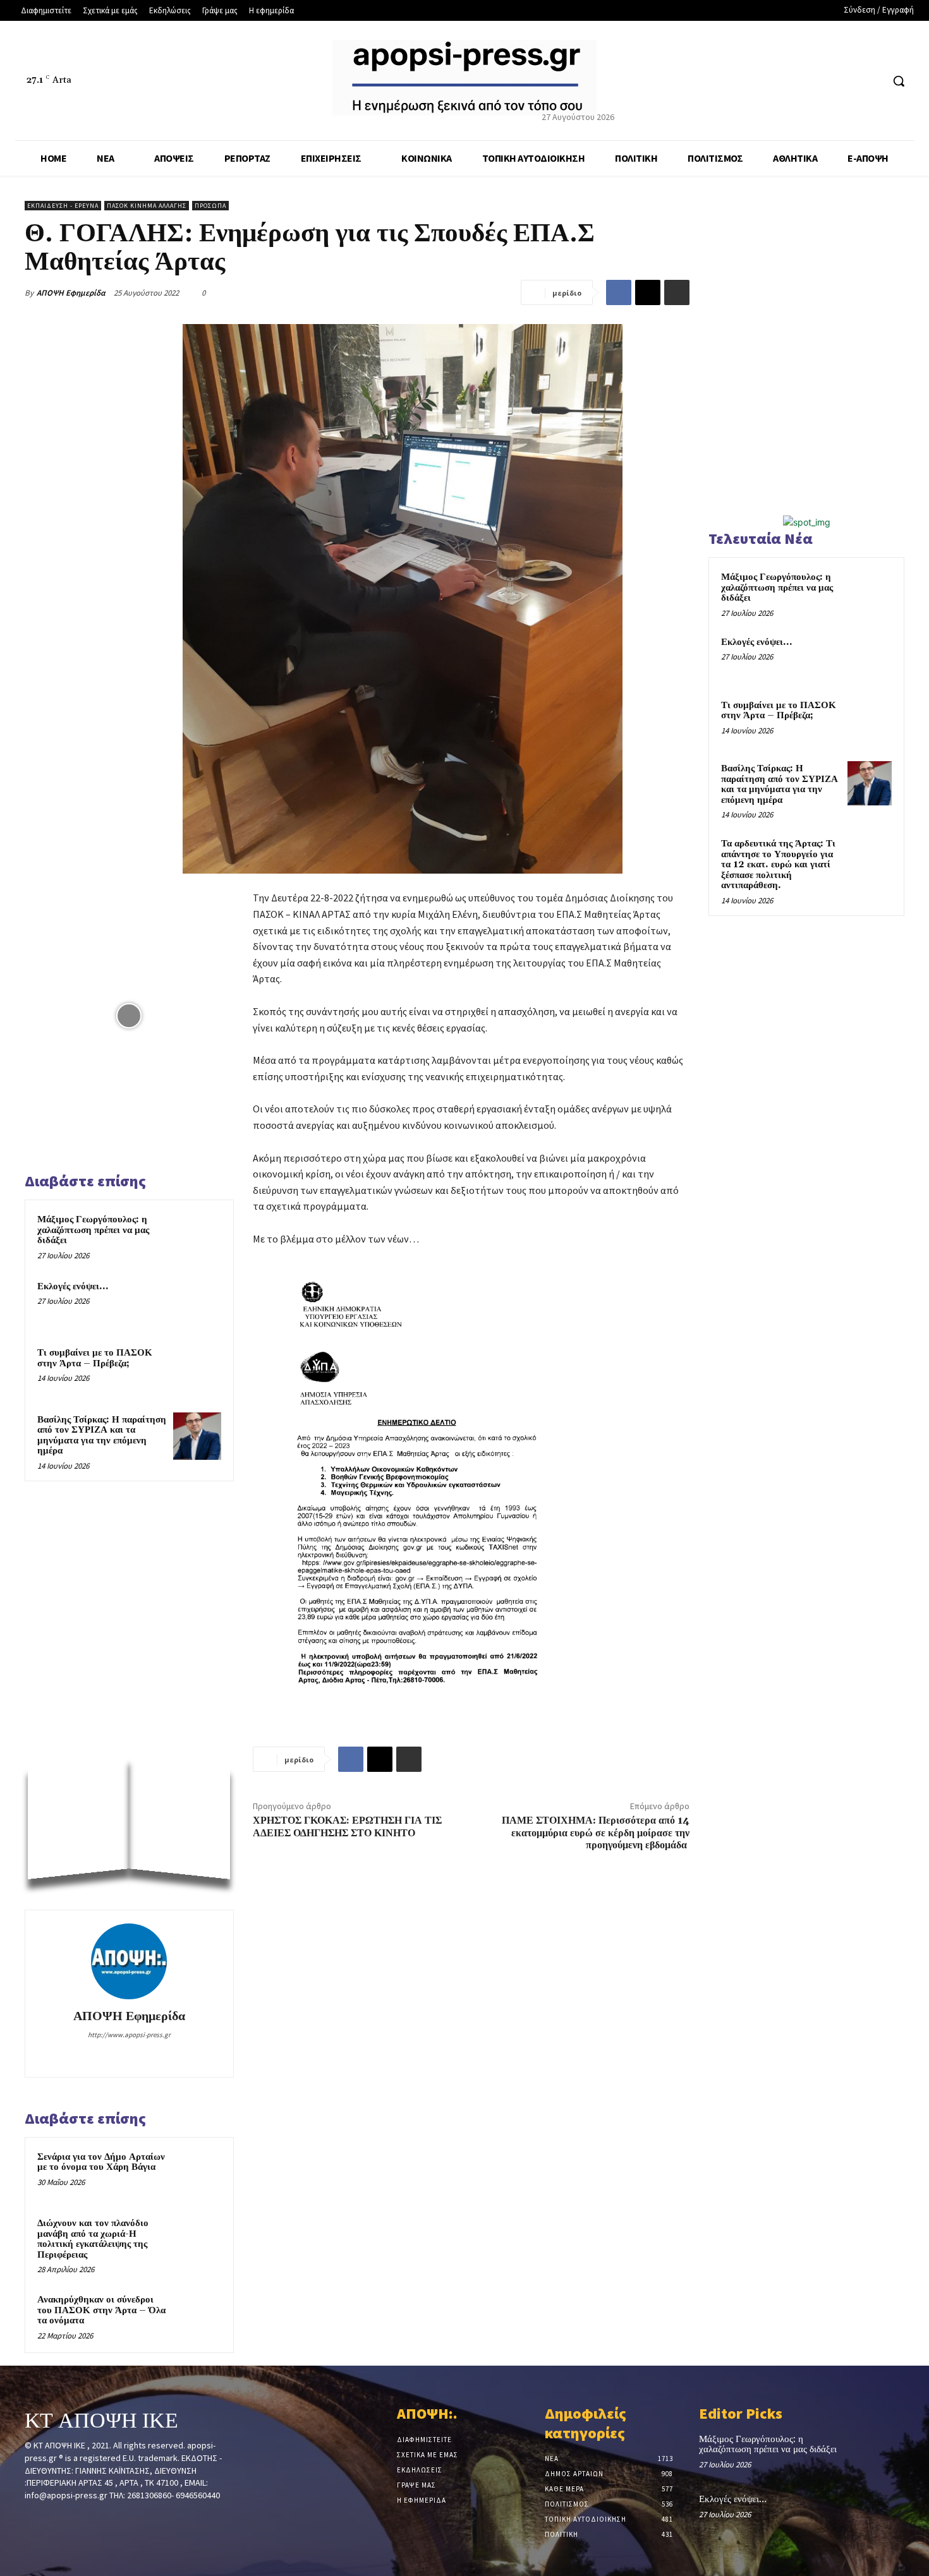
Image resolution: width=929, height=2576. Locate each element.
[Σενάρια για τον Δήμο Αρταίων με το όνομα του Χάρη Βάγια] (197, 2174)
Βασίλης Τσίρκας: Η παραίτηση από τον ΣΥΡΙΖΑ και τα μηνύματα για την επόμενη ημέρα (102, 1435)
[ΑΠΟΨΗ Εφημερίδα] (129, 1961)
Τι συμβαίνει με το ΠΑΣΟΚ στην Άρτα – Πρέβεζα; (95, 1358)
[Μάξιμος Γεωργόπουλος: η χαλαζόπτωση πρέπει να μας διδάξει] (197, 1236)
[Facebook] (824, 81)
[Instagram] (129, 2055)
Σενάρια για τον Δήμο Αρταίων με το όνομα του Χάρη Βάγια (101, 2162)
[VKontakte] (100, 2519)
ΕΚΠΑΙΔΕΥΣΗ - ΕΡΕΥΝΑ (63, 206)
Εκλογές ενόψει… (73, 1286)
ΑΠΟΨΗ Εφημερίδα (71, 293)
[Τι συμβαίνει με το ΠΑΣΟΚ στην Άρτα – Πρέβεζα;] (197, 1369)
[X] (848, 81)
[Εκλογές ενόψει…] (197, 1303)
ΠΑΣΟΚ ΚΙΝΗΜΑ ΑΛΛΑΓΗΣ (147, 206)
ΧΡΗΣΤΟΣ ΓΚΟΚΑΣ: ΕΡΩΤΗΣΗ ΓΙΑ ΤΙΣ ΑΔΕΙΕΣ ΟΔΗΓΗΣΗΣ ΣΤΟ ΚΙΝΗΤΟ (347, 1827)
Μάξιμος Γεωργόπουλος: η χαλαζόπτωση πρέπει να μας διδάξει (93, 1230)
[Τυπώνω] (677, 292)
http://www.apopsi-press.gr (129, 2035)
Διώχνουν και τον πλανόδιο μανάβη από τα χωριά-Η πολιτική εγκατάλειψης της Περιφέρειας (93, 2239)
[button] (899, 81)
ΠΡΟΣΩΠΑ (210, 206)
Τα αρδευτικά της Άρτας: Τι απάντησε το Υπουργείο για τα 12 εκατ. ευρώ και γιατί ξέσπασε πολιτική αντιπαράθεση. (778, 864)
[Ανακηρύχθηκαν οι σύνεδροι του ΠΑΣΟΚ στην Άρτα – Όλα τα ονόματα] (197, 2316)
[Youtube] (872, 81)
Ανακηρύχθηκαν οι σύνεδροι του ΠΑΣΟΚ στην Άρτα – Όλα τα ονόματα (101, 2310)
